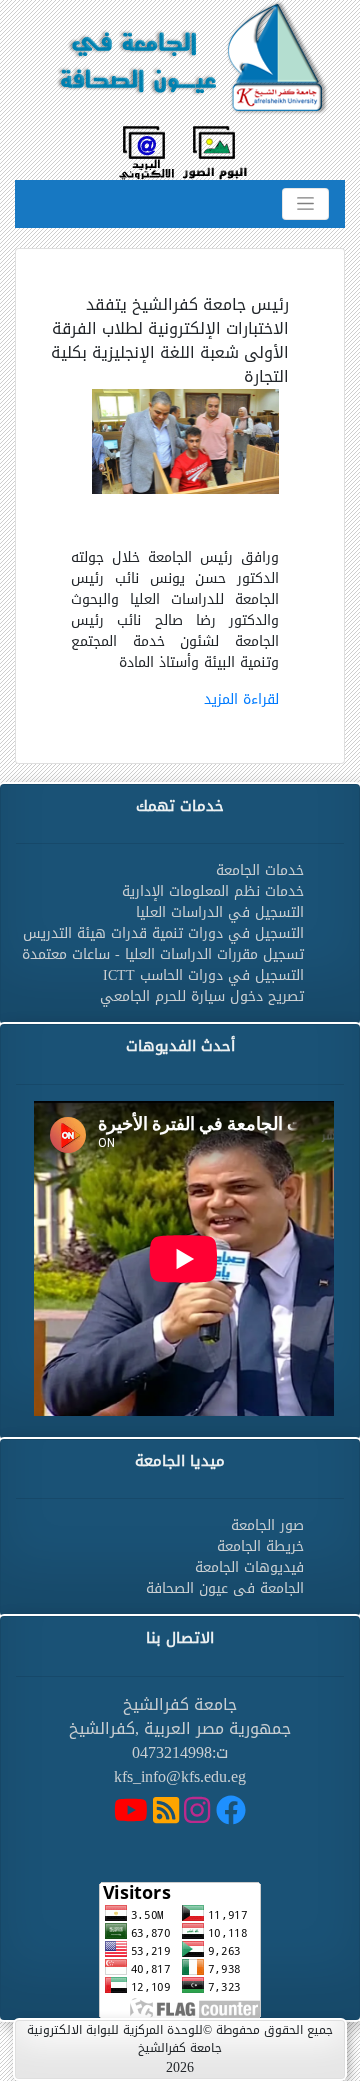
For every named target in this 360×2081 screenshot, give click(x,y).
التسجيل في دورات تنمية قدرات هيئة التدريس (163, 933)
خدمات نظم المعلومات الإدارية (213, 891)
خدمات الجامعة (260, 870)
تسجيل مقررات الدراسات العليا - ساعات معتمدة (163, 954)
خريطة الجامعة (260, 1546)
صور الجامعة (267, 1525)
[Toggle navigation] (305, 204)
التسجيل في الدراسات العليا (220, 912)
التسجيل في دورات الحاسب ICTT (203, 975)
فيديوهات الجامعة (249, 1567)
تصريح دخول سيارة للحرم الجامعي (202, 996)
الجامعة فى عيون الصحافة (225, 1588)
